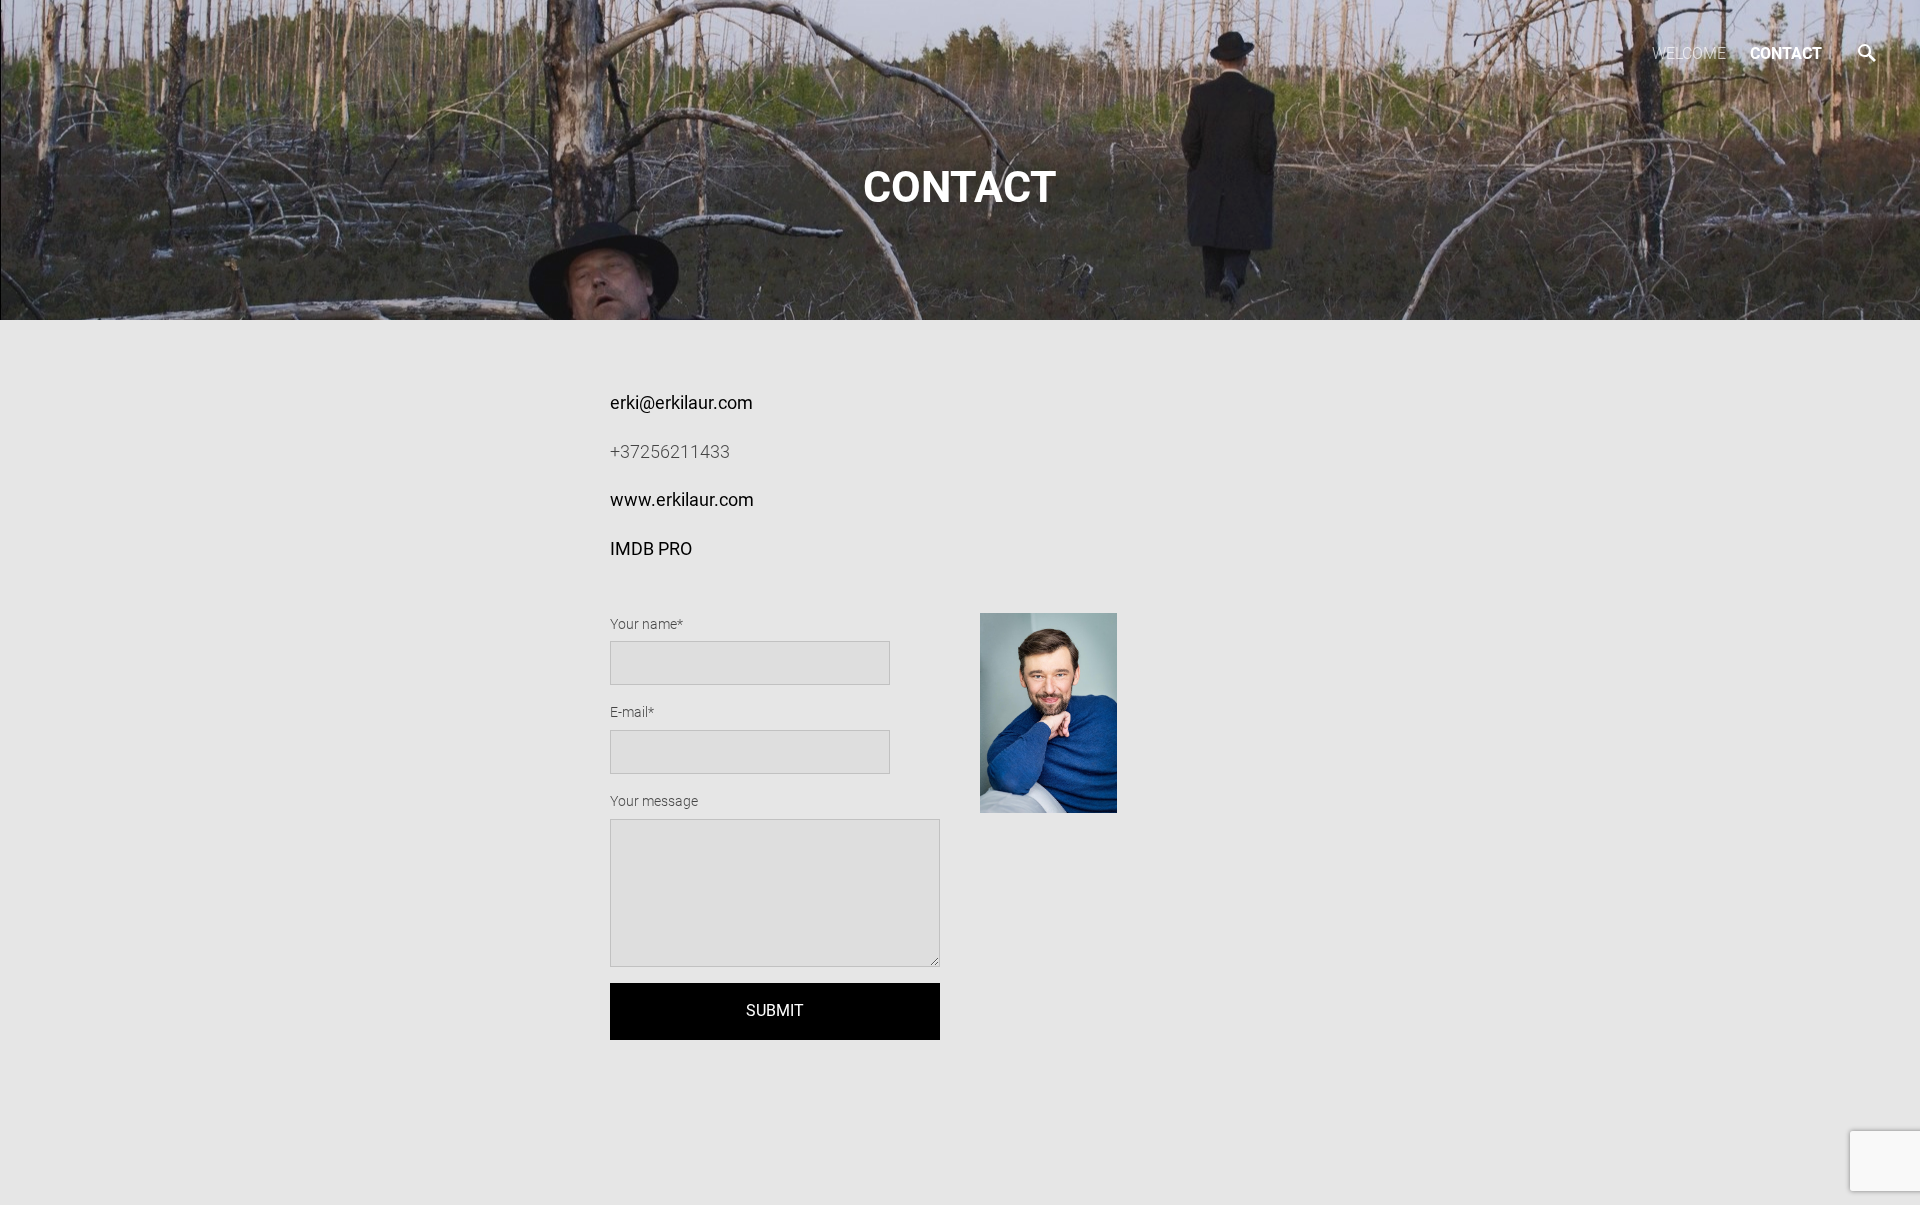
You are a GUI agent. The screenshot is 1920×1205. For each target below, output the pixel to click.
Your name (643, 624)
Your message (654, 801)
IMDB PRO (651, 548)
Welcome (1689, 53)
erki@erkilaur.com (681, 402)
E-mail (629, 712)
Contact (1786, 53)
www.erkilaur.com (682, 499)
